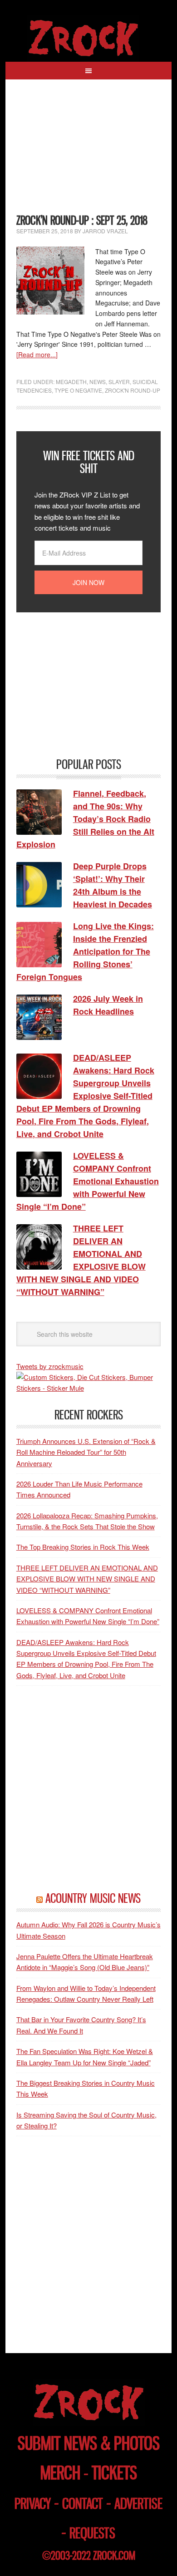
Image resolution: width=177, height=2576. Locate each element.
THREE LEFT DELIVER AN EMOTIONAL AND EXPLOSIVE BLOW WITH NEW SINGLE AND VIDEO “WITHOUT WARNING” (87, 1579)
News (98, 382)
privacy (33, 2504)
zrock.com (114, 2556)
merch (60, 2473)
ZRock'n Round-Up (133, 390)
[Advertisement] (89, 152)
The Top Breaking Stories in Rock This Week (83, 1547)
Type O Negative (78, 390)
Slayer (119, 382)
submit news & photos (89, 2443)
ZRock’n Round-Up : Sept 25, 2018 (82, 220)
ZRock (88, 38)
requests (92, 2533)
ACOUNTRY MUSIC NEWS (93, 1898)
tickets (114, 2473)
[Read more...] (37, 355)
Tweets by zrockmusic (50, 1366)
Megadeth (71, 382)
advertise (138, 2504)
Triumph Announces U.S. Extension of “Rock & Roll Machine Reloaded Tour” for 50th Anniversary (86, 1452)
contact (83, 2504)
